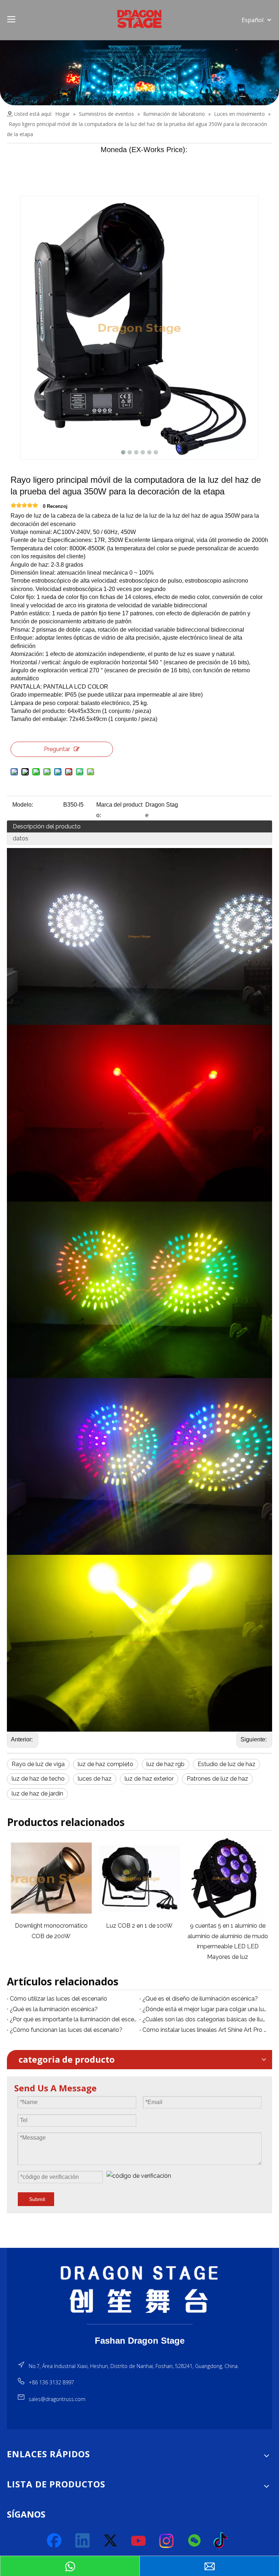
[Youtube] (139, 2541)
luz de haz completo (106, 1764)
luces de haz (95, 1779)
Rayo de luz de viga (38, 1764)
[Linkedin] (83, 2541)
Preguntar (57, 749)
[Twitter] (111, 2541)
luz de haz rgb (165, 1764)
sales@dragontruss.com (57, 2399)
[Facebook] (55, 2541)
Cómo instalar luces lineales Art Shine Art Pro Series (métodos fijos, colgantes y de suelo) (206, 2030)
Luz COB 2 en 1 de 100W (61, 1926)
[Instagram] (167, 2541)
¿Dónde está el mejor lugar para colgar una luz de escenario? (206, 2009)
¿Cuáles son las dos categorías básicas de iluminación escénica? (206, 2019)
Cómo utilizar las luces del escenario (58, 1999)
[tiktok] (223, 2541)
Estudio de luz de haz (227, 1764)
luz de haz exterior (149, 1779)
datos (21, 838)
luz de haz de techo (38, 1779)
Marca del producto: (119, 810)
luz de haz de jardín (37, 1794)
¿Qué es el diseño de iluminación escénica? (200, 1999)
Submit (37, 2199)
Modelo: (23, 805)
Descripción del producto (47, 826)
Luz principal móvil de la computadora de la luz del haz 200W (237, 1936)
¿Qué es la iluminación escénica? (54, 2009)
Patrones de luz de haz (217, 1779)
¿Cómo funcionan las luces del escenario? (66, 2030)
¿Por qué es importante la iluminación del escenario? (73, 2019)
